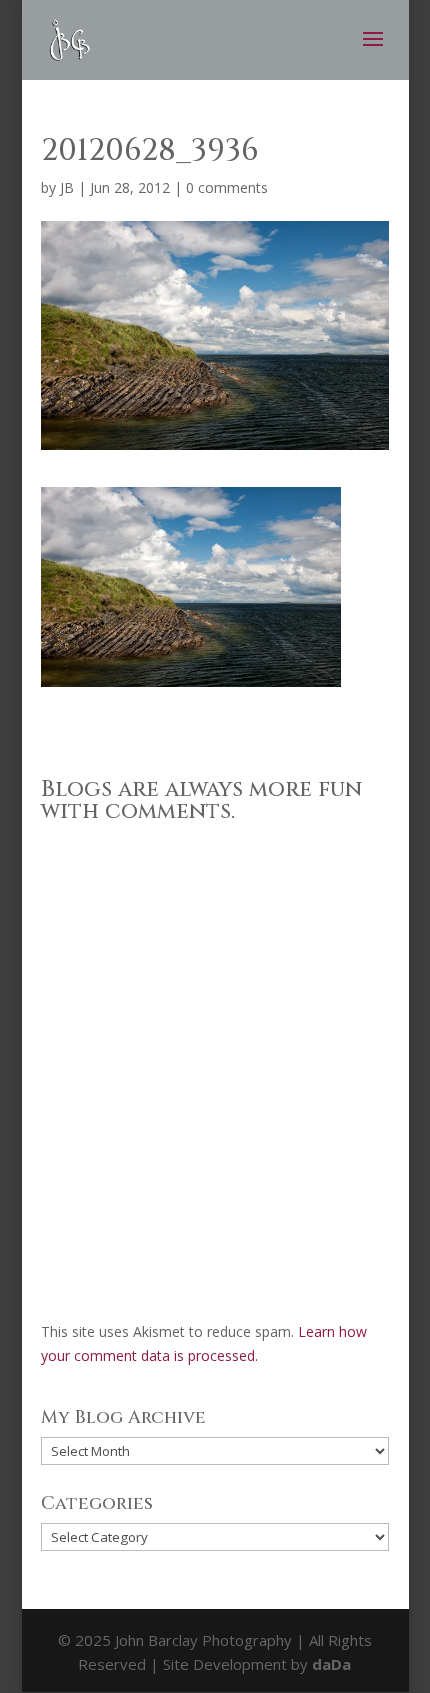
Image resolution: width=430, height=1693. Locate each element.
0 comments (227, 187)
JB (67, 187)
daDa (331, 1664)
